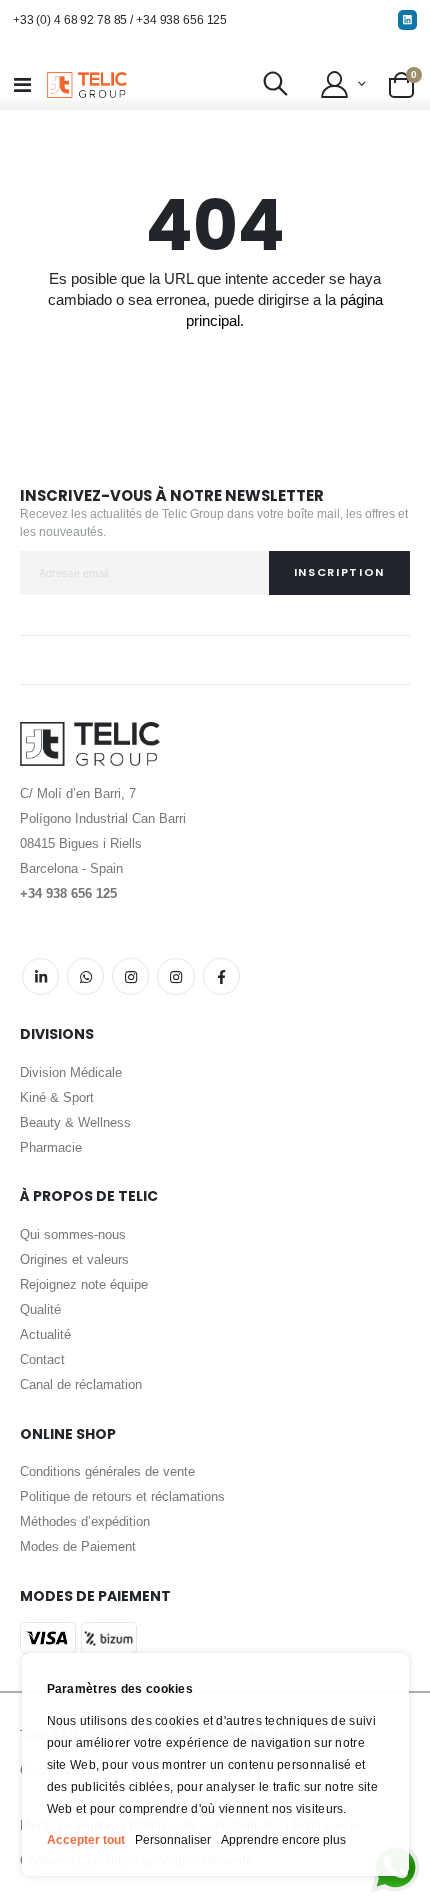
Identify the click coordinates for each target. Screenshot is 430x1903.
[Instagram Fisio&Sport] (175, 976)
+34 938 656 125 (181, 20)
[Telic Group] (87, 85)
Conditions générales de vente (107, 1471)
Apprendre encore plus (283, 1840)
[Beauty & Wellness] (221, 976)
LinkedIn (40, 976)
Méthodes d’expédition (85, 1521)
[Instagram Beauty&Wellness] (130, 976)
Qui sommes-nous (73, 1234)
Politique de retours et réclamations (122, 1496)
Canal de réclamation (81, 1384)
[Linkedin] (407, 19)
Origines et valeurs (74, 1259)
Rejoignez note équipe (84, 1284)
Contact (42, 1359)
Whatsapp (85, 976)
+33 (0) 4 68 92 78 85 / (74, 20)
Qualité (40, 1309)
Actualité (45, 1334)
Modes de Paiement (78, 1546)
